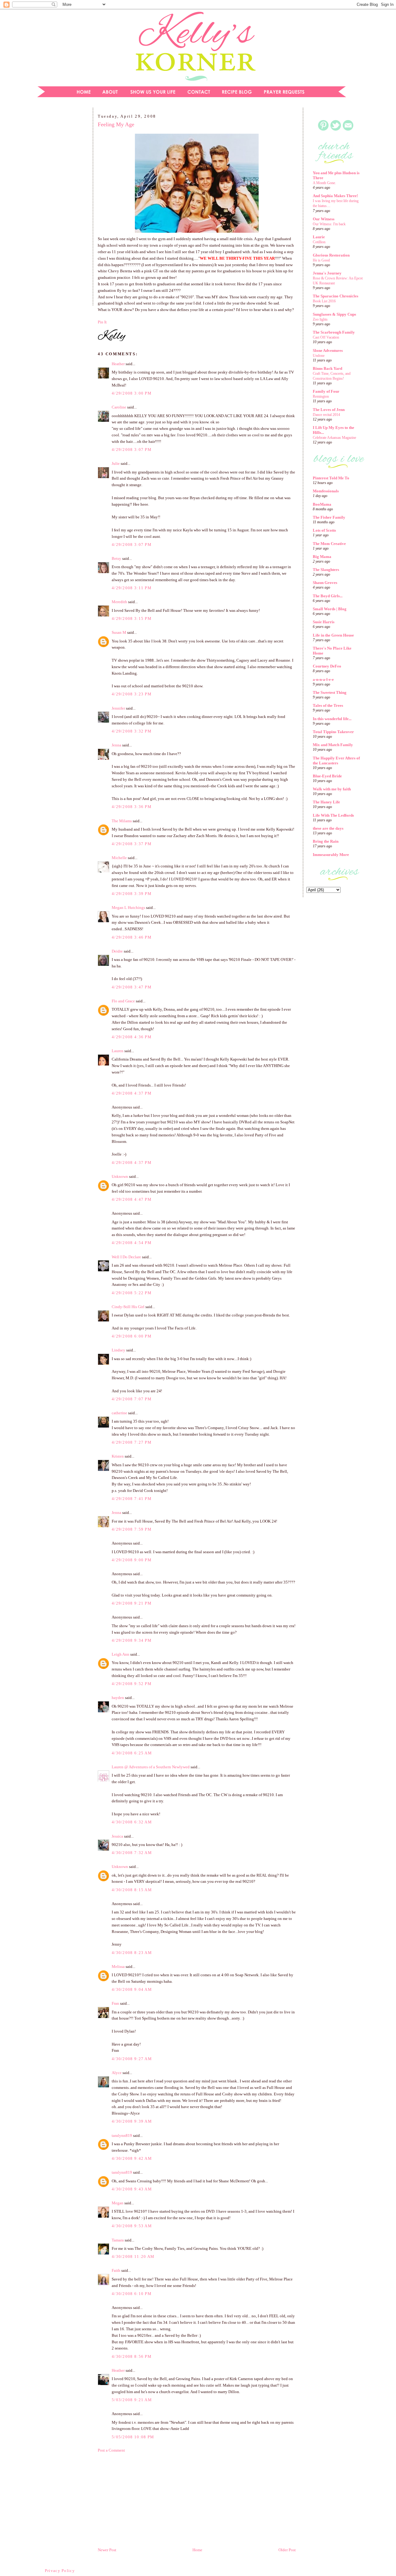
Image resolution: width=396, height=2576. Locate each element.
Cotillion (319, 242)
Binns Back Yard (327, 368)
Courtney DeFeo (327, 666)
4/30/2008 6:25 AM (132, 1753)
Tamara (118, 2240)
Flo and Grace (123, 1001)
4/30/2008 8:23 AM (132, 1953)
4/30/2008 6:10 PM (132, 2294)
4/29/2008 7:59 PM (132, 1529)
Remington (321, 396)
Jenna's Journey (327, 273)
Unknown (120, 1176)
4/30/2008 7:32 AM (132, 1853)
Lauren (118, 1051)
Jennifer (118, 708)
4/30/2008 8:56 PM (132, 2356)
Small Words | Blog (330, 609)
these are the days (328, 828)
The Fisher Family (329, 517)
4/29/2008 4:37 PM (132, 1093)
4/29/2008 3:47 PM (132, 987)
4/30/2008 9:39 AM (132, 2121)
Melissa (118, 1967)
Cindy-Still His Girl (128, 1307)
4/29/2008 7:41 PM (132, 1499)
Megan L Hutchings (128, 908)
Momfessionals (326, 491)
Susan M (119, 632)
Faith (116, 2270)
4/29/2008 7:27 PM (132, 1442)
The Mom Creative (329, 544)
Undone (319, 356)
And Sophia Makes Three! (335, 196)
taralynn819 (122, 2135)
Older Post (287, 2550)
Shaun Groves (325, 583)
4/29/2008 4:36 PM (132, 1037)
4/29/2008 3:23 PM (132, 694)
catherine (119, 1413)
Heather (118, 364)
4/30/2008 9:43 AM (132, 2189)
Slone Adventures (328, 350)
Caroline (119, 407)
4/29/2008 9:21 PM (132, 1603)
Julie (116, 463)
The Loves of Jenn (329, 410)
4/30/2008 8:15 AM (132, 1890)
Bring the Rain (326, 841)
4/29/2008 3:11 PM (132, 588)
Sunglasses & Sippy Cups (334, 314)
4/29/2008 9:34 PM (132, 1640)
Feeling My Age (116, 124)
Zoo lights (320, 319)
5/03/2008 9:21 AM (132, 2400)
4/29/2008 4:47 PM (132, 1199)
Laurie (319, 237)
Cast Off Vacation (326, 337)
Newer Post (107, 2550)
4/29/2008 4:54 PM (132, 1243)
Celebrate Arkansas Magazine (334, 438)
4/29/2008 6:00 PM (132, 1336)
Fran (115, 2003)
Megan (118, 2203)
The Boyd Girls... (328, 596)
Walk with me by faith (332, 789)
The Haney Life (326, 802)
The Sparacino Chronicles (336, 296)
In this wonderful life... (332, 719)
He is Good (321, 260)
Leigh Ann (121, 1654)
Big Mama (322, 557)
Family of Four (326, 391)
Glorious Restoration (331, 255)
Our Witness (324, 219)
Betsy (116, 558)
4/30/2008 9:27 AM (132, 2059)
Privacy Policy (60, 2571)
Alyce (117, 2073)
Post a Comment (111, 2450)
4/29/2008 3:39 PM (132, 894)
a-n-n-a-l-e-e (323, 679)
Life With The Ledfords (333, 815)
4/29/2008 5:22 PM (132, 1293)
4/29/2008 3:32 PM (132, 731)
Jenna (116, 745)
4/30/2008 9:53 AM (132, 2226)
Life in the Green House (333, 635)
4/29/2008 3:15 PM (132, 618)
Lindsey (118, 1350)
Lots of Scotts (324, 530)
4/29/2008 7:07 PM (132, 1399)
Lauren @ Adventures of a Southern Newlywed (151, 1767)
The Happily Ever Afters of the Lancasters (336, 761)
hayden (118, 1698)
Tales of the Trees (328, 705)
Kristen (118, 1456)
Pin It (102, 322)
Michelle (119, 858)
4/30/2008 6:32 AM (132, 1822)
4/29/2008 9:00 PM (132, 1560)
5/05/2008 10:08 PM (133, 2437)
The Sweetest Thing (330, 692)
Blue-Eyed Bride (327, 776)
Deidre (117, 951)
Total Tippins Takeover (333, 732)
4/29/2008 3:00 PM (132, 393)
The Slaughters (326, 570)
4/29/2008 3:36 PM (132, 807)
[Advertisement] (60, 209)
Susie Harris (324, 622)
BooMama (322, 504)
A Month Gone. (324, 183)
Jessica (117, 1836)
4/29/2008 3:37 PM (132, 844)
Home (197, 2550)
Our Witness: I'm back (329, 224)
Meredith (119, 602)
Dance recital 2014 (326, 415)
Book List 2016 (324, 301)
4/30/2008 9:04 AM (132, 1989)
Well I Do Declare (126, 1257)
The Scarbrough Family (334, 332)
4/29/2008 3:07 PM (132, 450)
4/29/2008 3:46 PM (132, 937)
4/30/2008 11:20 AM (133, 2256)
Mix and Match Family (333, 745)
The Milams (122, 821)
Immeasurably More (331, 855)
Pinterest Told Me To (331, 478)
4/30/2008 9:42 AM (132, 2158)
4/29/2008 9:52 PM (132, 1684)
